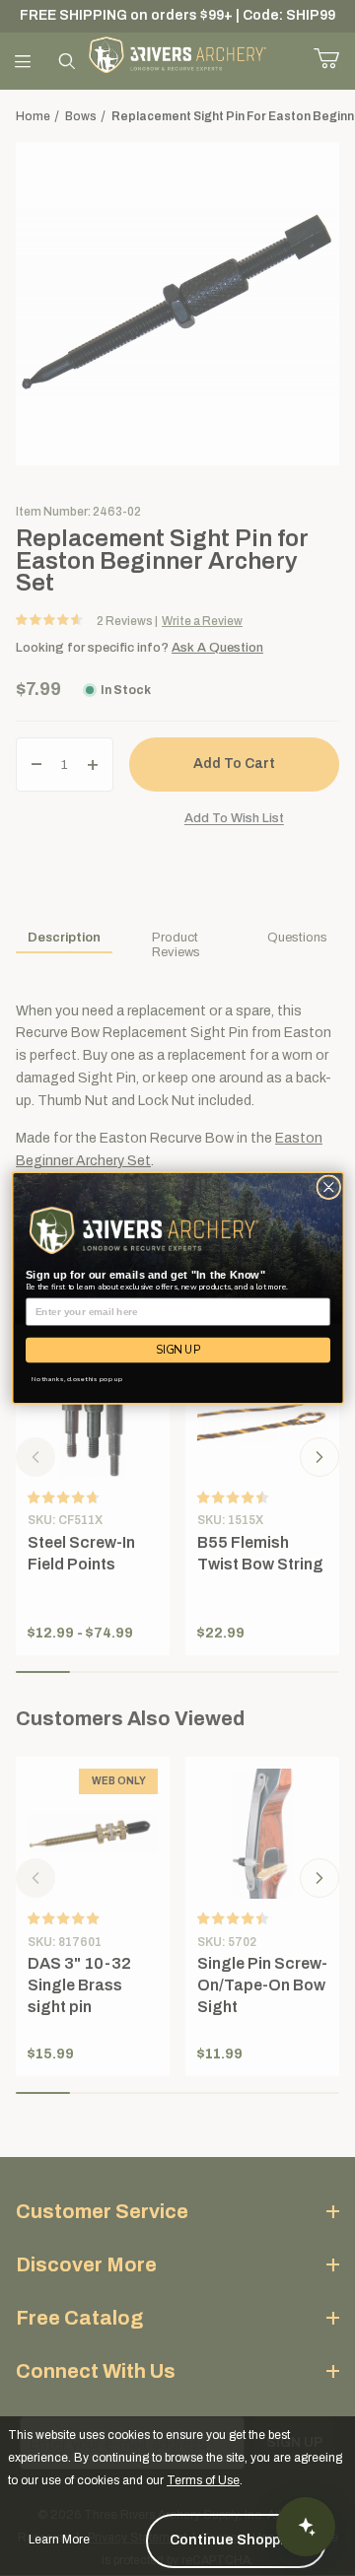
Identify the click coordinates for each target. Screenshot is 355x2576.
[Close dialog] (328, 1187)
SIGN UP (178, 1350)
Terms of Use (203, 2480)
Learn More (59, 2540)
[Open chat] (306, 2527)
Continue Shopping (236, 2540)
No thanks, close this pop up (76, 1379)
